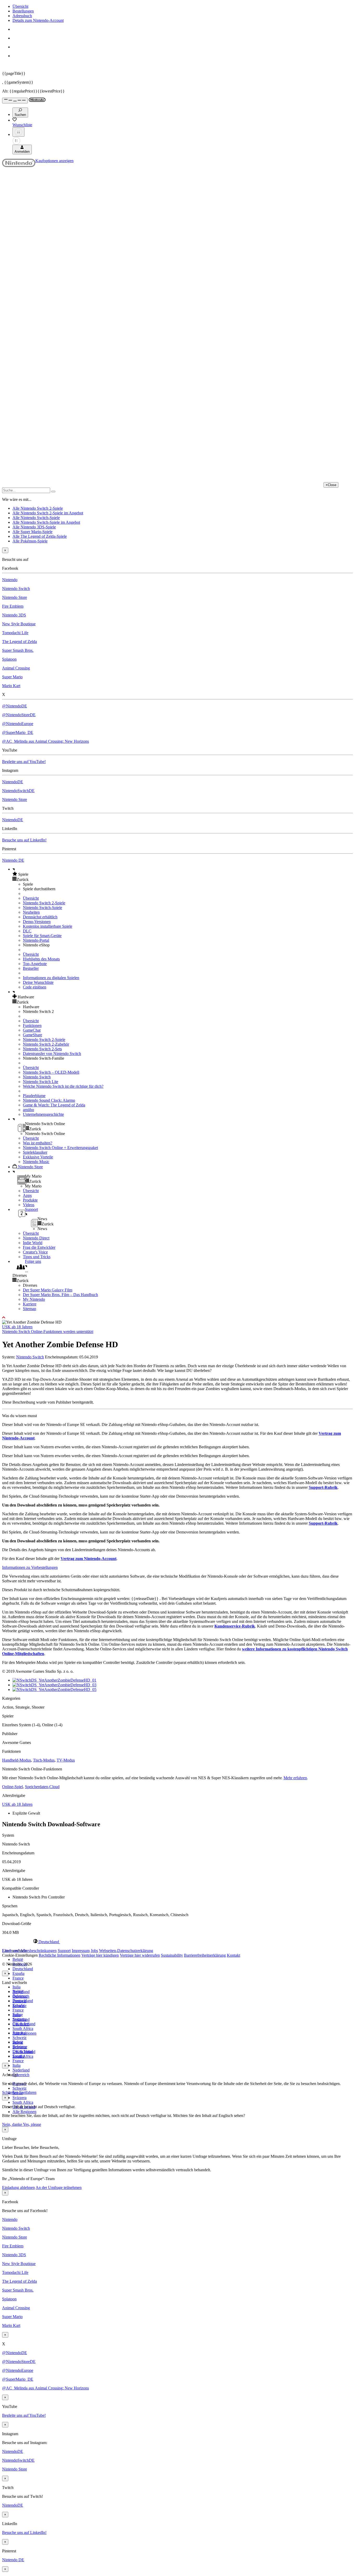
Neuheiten (31, 912)
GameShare (32, 1035)
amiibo (28, 1110)
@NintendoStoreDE (19, 715)
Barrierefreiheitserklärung (205, 1955)
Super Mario (12, 677)
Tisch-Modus (44, 1760)
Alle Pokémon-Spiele (30, 541)
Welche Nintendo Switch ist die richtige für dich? (63, 1086)
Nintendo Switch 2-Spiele (44, 903)
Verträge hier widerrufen (140, 1955)
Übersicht (20, 6)
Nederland (21, 2070)
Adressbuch (22, 16)
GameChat (32, 1030)
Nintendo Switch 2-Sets (42, 1049)
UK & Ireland (24, 2052)
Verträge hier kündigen (100, 1955)
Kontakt (234, 1955)
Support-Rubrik (323, 1487)
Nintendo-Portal (36, 940)
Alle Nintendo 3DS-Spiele (34, 527)
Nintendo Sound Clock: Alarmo (49, 1100)
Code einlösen (35, 987)
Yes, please (32, 2124)
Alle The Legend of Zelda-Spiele (40, 536)
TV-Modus (66, 1760)
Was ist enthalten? (38, 1143)
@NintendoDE (15, 706)
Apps (27, 1195)
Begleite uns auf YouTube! (24, 762)
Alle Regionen (24, 2112)
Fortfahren (28, 2092)
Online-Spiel (12, 1787)
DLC (27, 931)
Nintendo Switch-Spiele (42, 908)
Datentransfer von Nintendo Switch (52, 1054)
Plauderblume (34, 1096)
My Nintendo (34, 1299)
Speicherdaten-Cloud (42, 1787)
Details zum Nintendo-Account (38, 20)
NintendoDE (13, 782)
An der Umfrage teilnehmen (59, 2187)
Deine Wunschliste (38, 982)
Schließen (10, 2092)
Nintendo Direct (36, 1238)
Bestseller (31, 968)
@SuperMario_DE (18, 732)
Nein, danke (12, 2124)
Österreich (21, 2075)
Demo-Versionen (37, 922)
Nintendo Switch (16, 589)
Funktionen (32, 1025)
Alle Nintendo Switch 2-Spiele (38, 508)
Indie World (33, 1243)
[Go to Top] (177, 1318)
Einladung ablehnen (18, 2187)
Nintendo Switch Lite (41, 1082)
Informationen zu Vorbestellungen (30, 1567)
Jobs (94, 1951)
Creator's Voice (35, 1252)
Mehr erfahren (295, 1778)
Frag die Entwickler (39, 1247)
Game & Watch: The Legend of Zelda (54, 1105)
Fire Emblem (13, 606)
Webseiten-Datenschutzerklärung (126, 1951)
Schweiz (19, 2088)
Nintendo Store (15, 597)
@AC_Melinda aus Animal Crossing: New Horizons (45, 741)
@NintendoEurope (18, 724)
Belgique (20, 1996)
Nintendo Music (36, 1162)
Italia (17, 1987)
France (18, 1978)
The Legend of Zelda (19, 642)
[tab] (177, 1942)
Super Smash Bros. (18, 650)
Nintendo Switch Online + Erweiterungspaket (60, 1148)
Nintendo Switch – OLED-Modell (51, 1072)
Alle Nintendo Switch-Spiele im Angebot (46, 522)
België (18, 1959)
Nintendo (10, 580)
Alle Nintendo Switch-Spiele (36, 518)
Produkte (30, 1200)
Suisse (18, 2042)
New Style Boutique (19, 624)
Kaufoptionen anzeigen (54, 161)
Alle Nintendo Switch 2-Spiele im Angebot (48, 513)
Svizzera (19, 2098)
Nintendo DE (13, 860)
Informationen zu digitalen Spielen (51, 978)
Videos (29, 1205)
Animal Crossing (16, 668)
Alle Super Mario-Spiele (32, 532)
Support (64, 1951)
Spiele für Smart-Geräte (42, 936)
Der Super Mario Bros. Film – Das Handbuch (60, 1295)
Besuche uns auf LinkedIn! (24, 840)
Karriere (30, 1304)
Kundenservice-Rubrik (235, 1626)
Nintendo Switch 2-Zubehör (46, 1044)
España (18, 1973)
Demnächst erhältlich (40, 917)
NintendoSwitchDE (18, 791)
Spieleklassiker (35, 1152)
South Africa (23, 2029)
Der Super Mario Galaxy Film (48, 1290)
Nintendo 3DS (14, 615)
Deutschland (23, 1969)
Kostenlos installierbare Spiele (48, 926)
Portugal (19, 2033)
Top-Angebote (35, 964)
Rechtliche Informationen (60, 1955)
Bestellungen (23, 11)
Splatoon (9, 659)
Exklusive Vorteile (38, 1157)
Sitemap (29, 1309)
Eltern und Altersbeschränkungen (29, 1951)
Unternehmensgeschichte (43, 1114)
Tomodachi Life (15, 633)
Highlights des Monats (41, 959)
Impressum (81, 1951)
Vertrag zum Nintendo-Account (88, 1559)
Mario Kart (11, 686)
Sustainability (172, 1955)
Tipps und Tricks (37, 1257)
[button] (183, 874)
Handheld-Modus (17, 1760)
